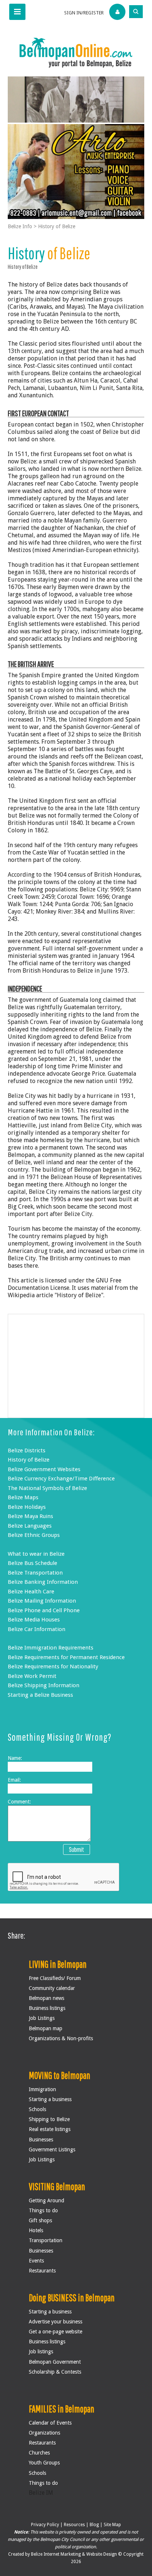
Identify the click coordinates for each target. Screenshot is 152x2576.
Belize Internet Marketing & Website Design (75, 2554)
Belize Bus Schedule (32, 1563)
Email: (14, 1780)
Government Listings (52, 2149)
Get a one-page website (56, 2332)
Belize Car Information (37, 1629)
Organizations (44, 2433)
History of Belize (57, 226)
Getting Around (46, 2200)
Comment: (19, 1802)
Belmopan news (46, 1998)
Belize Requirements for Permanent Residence (66, 1657)
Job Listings (42, 2018)
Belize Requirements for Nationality (53, 1666)
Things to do (43, 2210)
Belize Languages (30, 1526)
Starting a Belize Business (40, 1695)
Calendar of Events (50, 2423)
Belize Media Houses (34, 1620)
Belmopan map (46, 2028)
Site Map (112, 2525)
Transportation (46, 2240)
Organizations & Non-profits (61, 2038)
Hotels (36, 2230)
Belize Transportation (35, 1573)
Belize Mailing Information (42, 1601)
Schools (37, 2109)
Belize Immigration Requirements (51, 1648)
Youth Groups (44, 2463)
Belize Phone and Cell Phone (44, 1610)
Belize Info (20, 226)
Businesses (41, 2140)
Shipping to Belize (49, 2119)
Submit (77, 1849)
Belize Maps (23, 1497)
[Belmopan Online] (76, 52)
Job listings (41, 2351)
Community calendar (52, 1988)
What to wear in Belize (36, 1554)
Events (36, 2261)
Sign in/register (84, 13)
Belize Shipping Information (44, 1685)
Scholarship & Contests (55, 2372)
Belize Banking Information (43, 1582)
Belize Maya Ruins (30, 1516)
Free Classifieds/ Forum (55, 1978)
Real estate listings (50, 2129)
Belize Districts (27, 1450)
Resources (74, 2525)
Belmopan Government (55, 2362)
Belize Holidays (27, 1507)
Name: (15, 1758)
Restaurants (42, 2271)
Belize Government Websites (44, 1469)
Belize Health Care (31, 1592)
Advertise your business (56, 2322)
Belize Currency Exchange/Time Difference (61, 1479)
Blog (94, 2525)
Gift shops (40, 2220)
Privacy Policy (45, 2525)
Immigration (42, 2089)
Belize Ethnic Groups (34, 1535)
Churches (39, 2453)
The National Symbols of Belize (47, 1488)
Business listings (47, 2008)
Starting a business (50, 2099)
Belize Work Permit (32, 1676)
